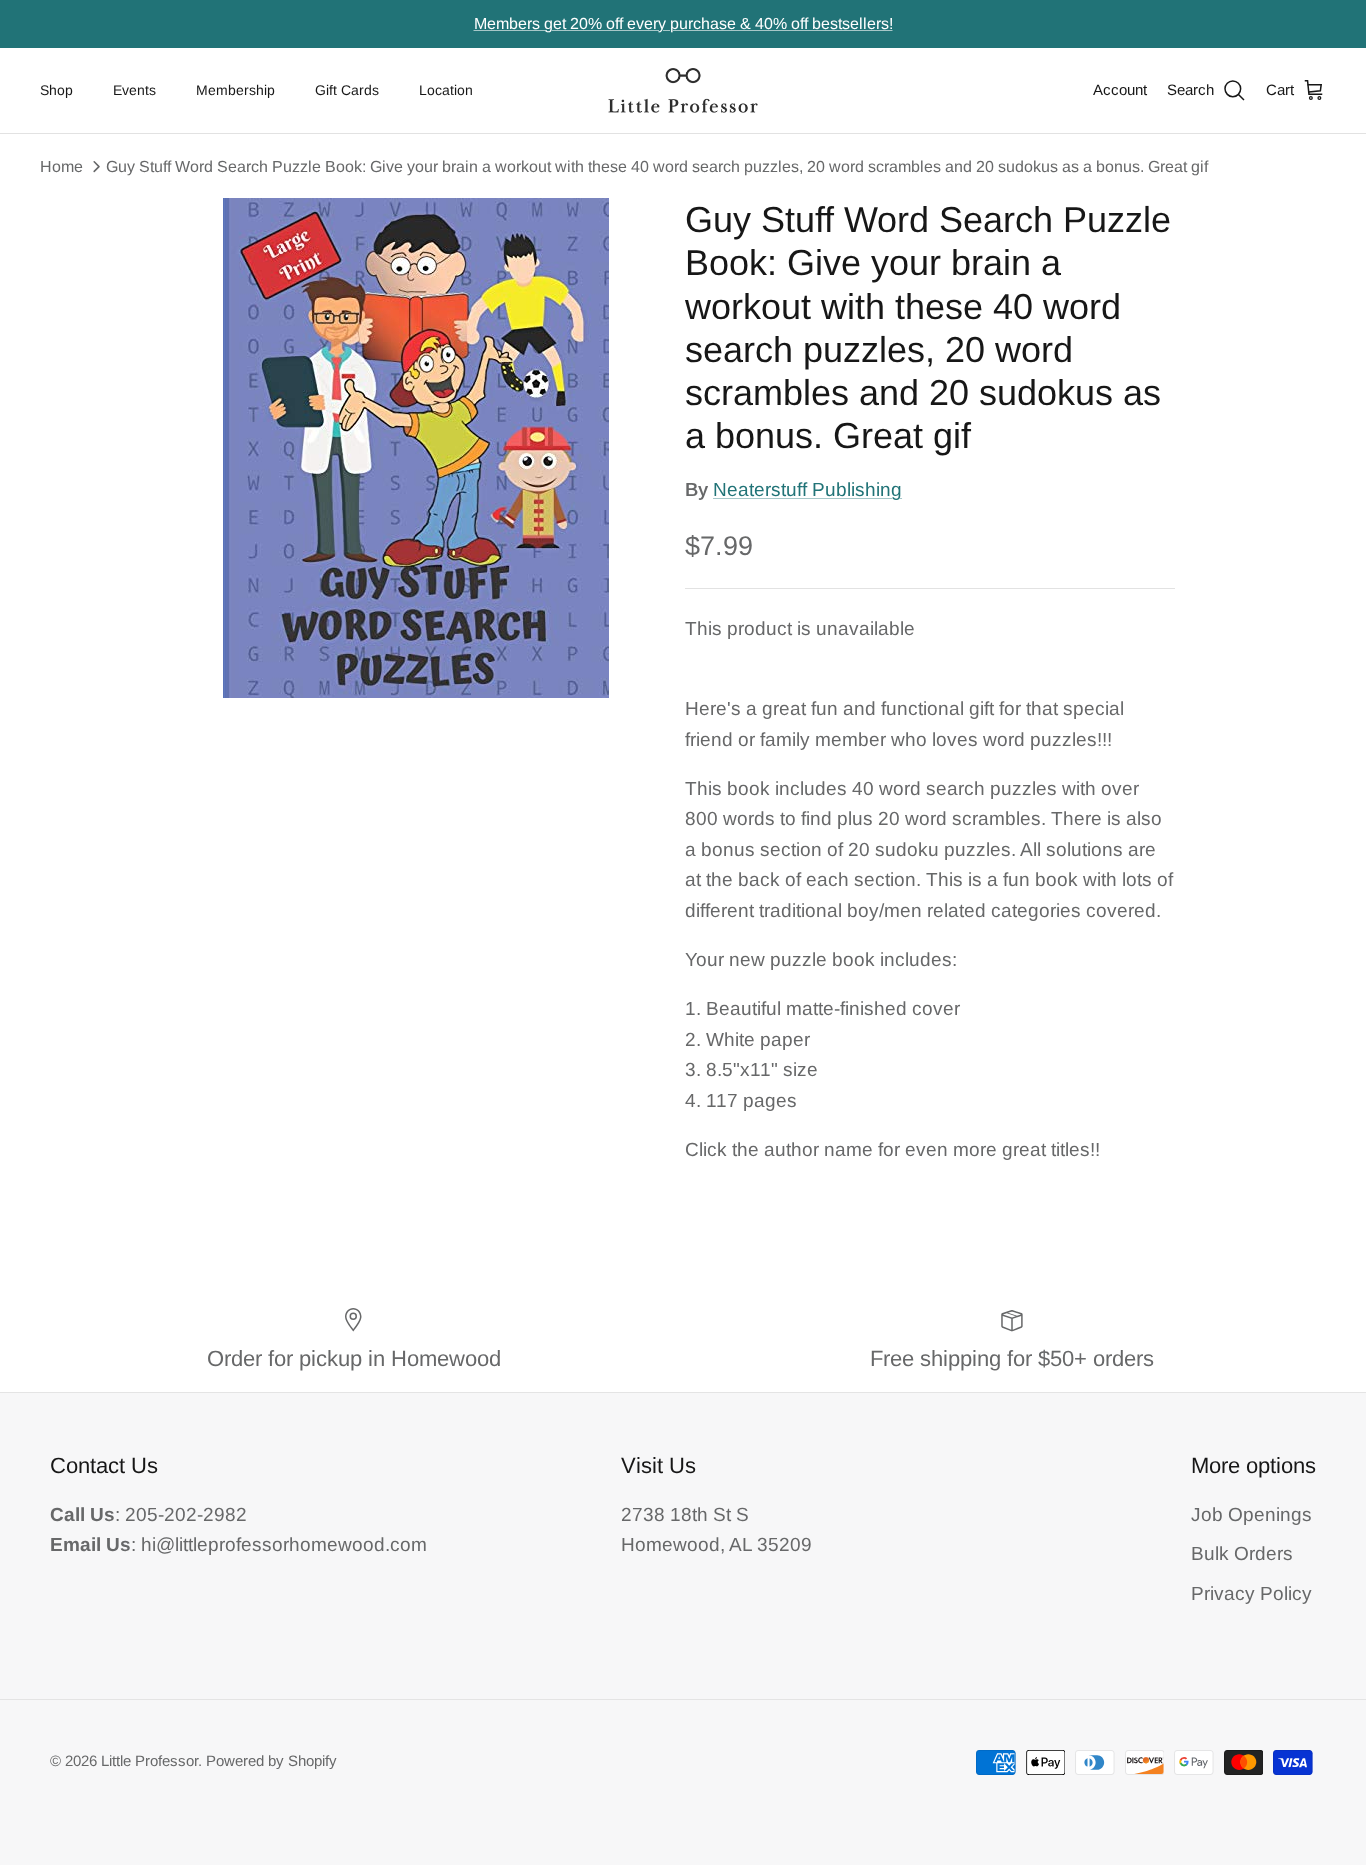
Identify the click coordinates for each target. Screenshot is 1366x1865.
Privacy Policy (1251, 1593)
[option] (416, 448)
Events (134, 90)
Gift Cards (347, 90)
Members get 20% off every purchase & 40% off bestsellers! (683, 23)
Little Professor (149, 1760)
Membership (235, 90)
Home (61, 166)
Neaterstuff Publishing (807, 489)
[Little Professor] (683, 90)
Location (446, 90)
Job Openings (1251, 1514)
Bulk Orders (1242, 1553)
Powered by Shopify (271, 1760)
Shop (56, 90)
